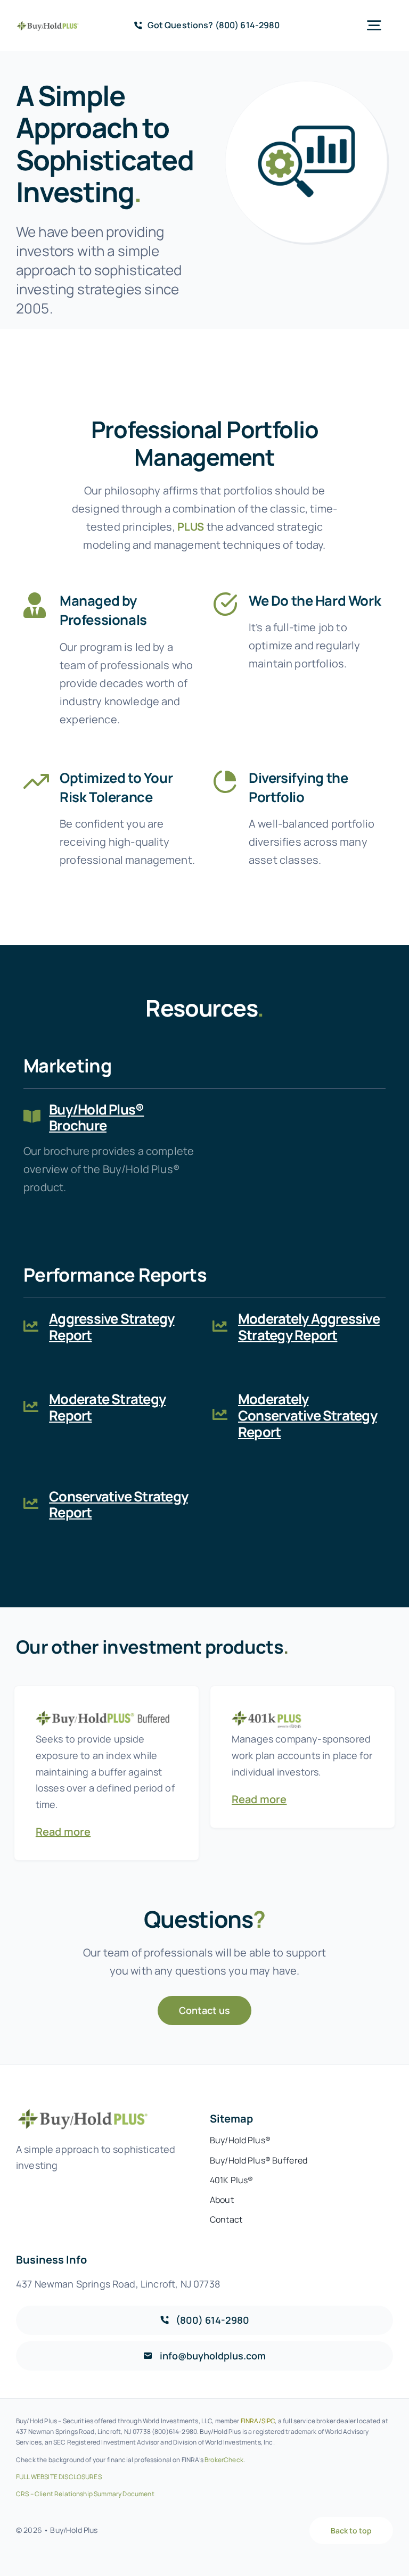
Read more (63, 1832)
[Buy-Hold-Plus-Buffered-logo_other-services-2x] (107, 1710)
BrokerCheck (224, 2460)
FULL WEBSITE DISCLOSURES (59, 2477)
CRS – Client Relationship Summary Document (85, 2494)
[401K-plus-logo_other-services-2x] (302, 1710)
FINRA (250, 2421)
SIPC (268, 2421)
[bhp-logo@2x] (48, 25)
